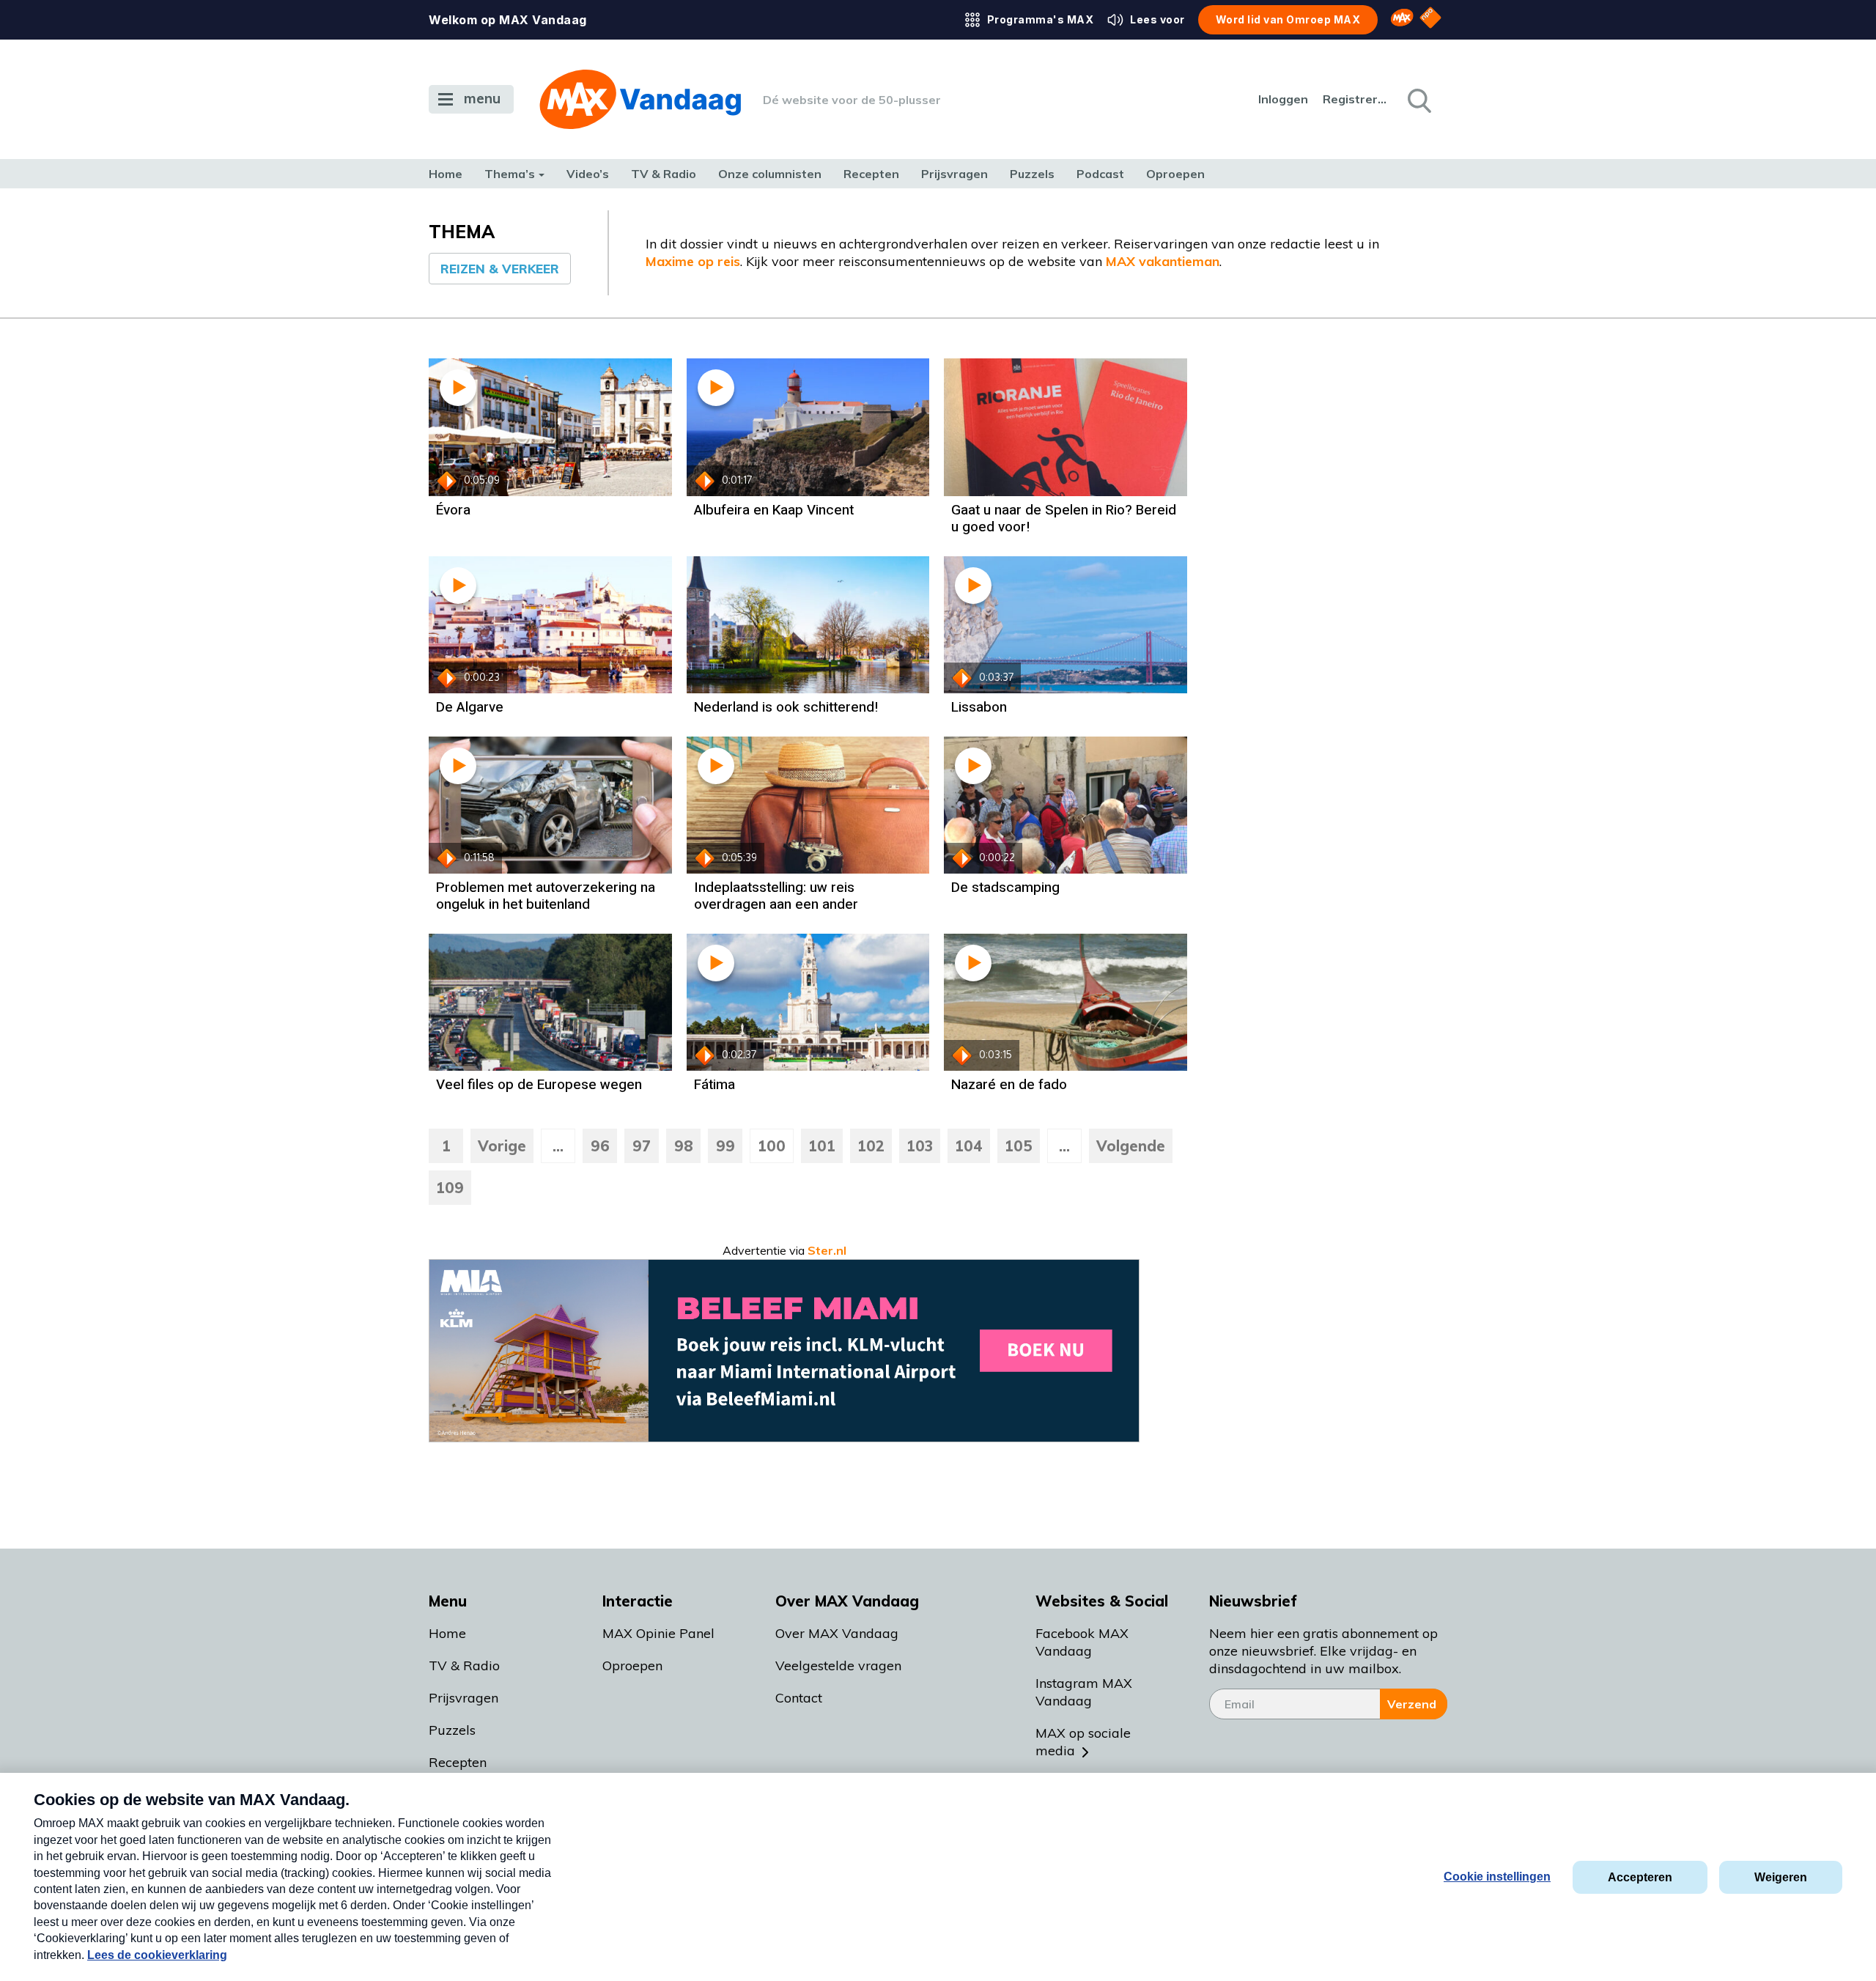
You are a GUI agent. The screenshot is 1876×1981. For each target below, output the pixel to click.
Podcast (1100, 174)
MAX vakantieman (1163, 261)
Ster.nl (827, 1250)
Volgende (1131, 1146)
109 (450, 1188)
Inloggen (1283, 99)
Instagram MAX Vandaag (1084, 1692)
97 (642, 1146)
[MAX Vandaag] (640, 99)
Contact (799, 1698)
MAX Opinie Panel (658, 1633)
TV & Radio (664, 174)
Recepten (871, 174)
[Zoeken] (1418, 100)
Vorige (502, 1146)
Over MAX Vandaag (837, 1633)
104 (969, 1146)
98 (684, 1146)
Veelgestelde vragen (838, 1665)
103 (920, 1146)
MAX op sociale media (1083, 1742)
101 (822, 1146)
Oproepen (1175, 174)
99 (725, 1146)
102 (871, 1146)
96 (600, 1146)
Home (446, 174)
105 (1019, 1146)
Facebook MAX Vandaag (1082, 1642)
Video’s (588, 174)
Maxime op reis (693, 261)
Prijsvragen (954, 174)
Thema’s (510, 174)
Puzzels (1032, 174)
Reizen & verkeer (500, 269)
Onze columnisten (770, 174)
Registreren (1356, 99)
